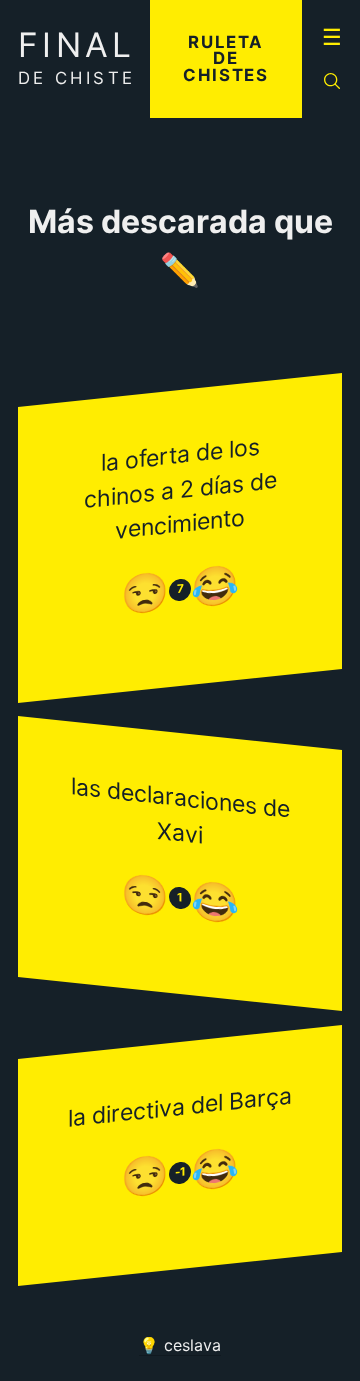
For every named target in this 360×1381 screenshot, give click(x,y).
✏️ (180, 270)
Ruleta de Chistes (226, 59)
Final (77, 56)
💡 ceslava (180, 1345)
